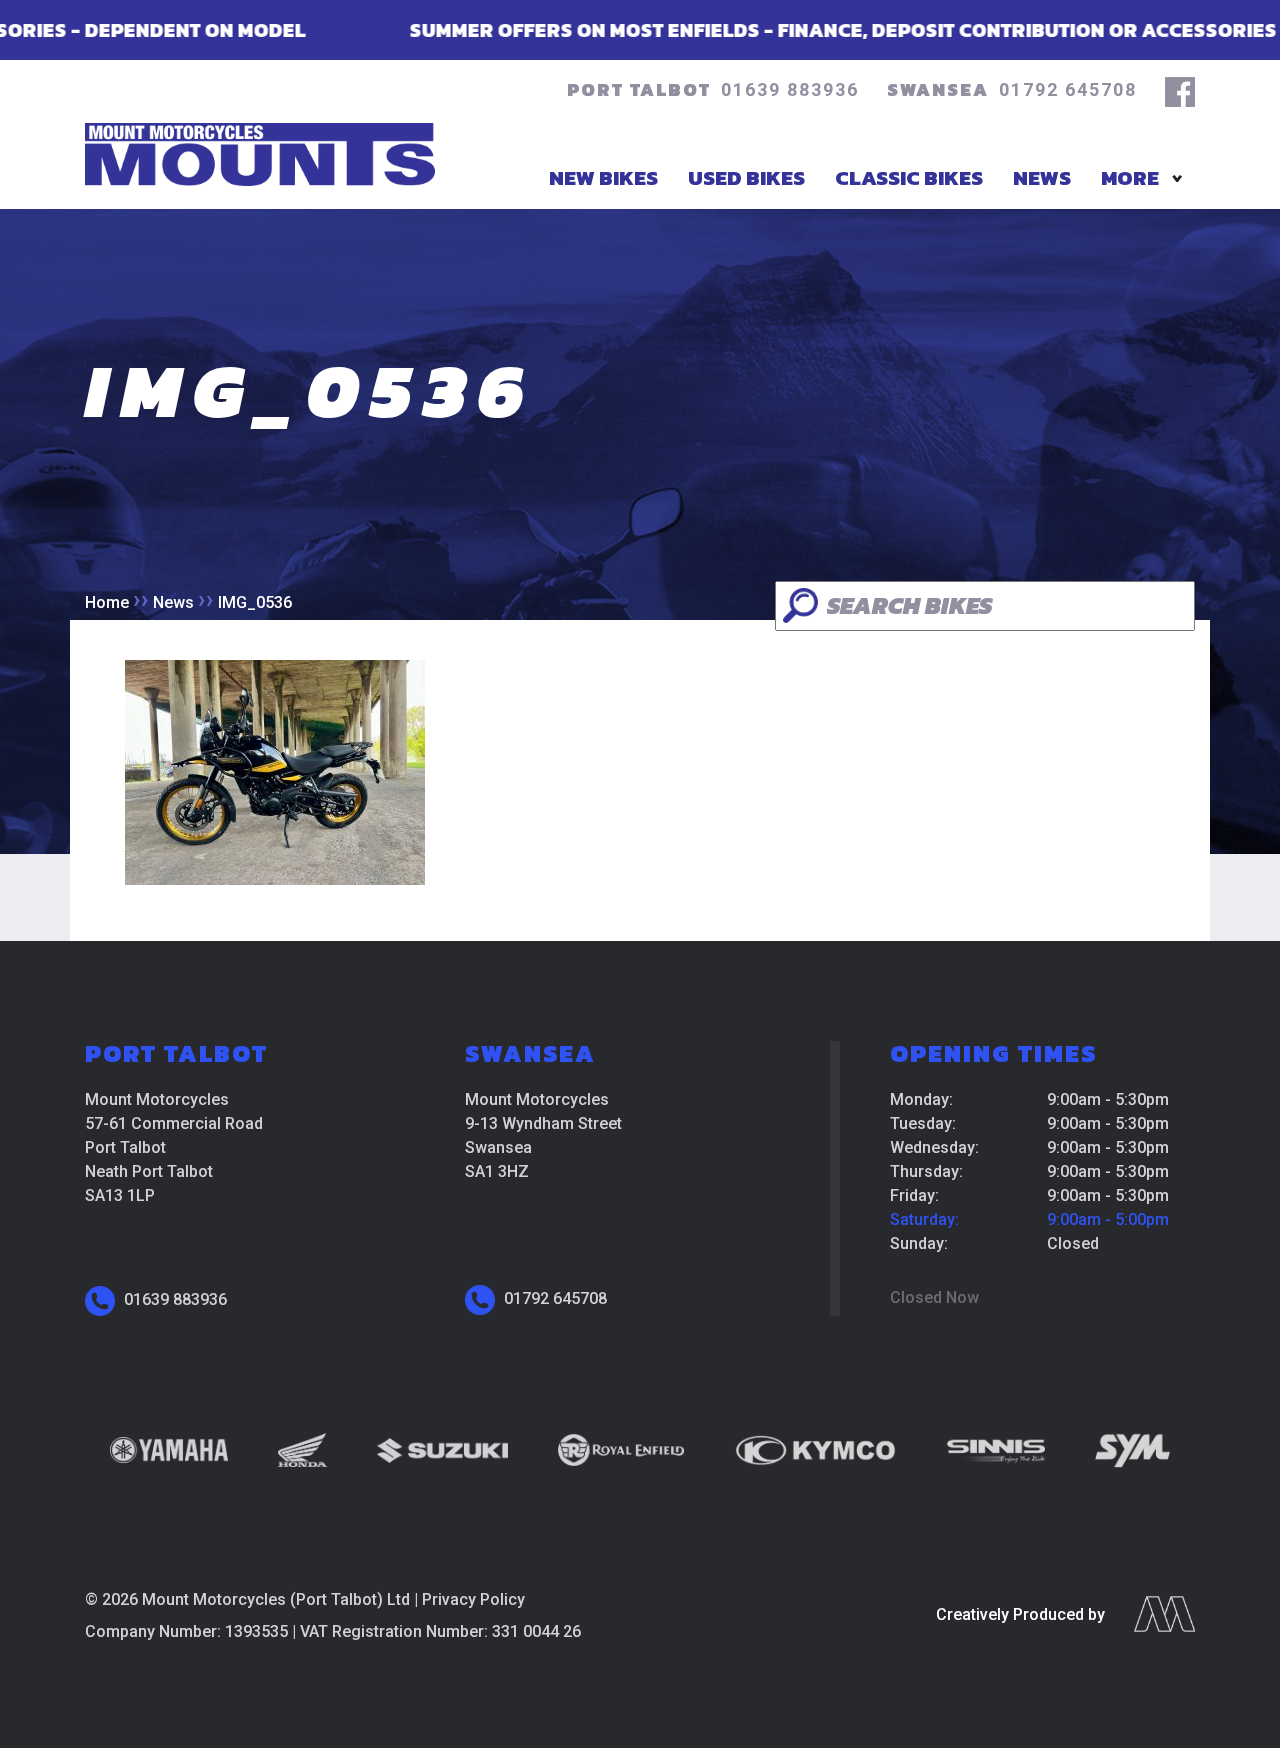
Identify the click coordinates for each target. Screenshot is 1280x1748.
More (1130, 177)
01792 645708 (1068, 89)
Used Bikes (746, 177)
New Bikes (603, 177)
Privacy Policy (473, 1599)
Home (107, 602)
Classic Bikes (909, 177)
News (1042, 177)
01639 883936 (790, 89)
